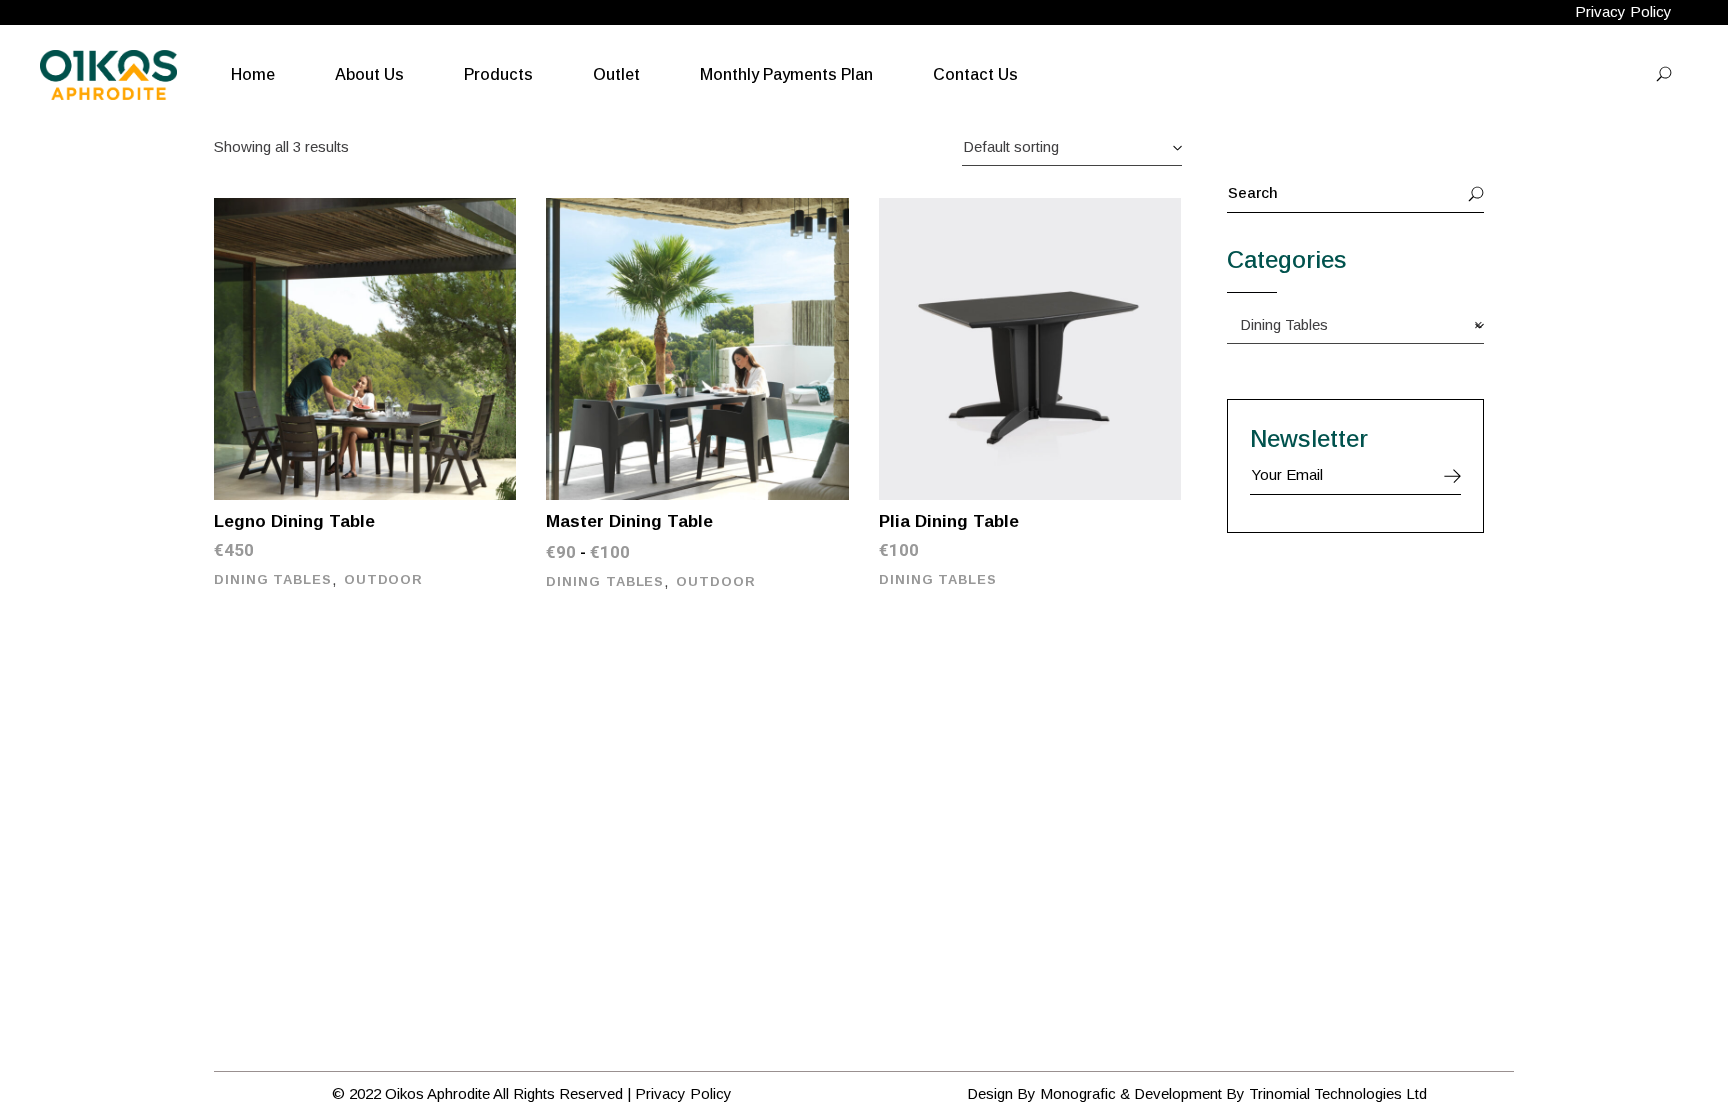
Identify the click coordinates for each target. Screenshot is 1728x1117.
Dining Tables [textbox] (1355, 324)
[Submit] (1452, 475)
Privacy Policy (1623, 11)
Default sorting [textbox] (1011, 146)
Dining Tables (273, 579)
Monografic (1078, 1093)
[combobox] (1072, 147)
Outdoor (383, 579)
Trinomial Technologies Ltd (1338, 1093)
